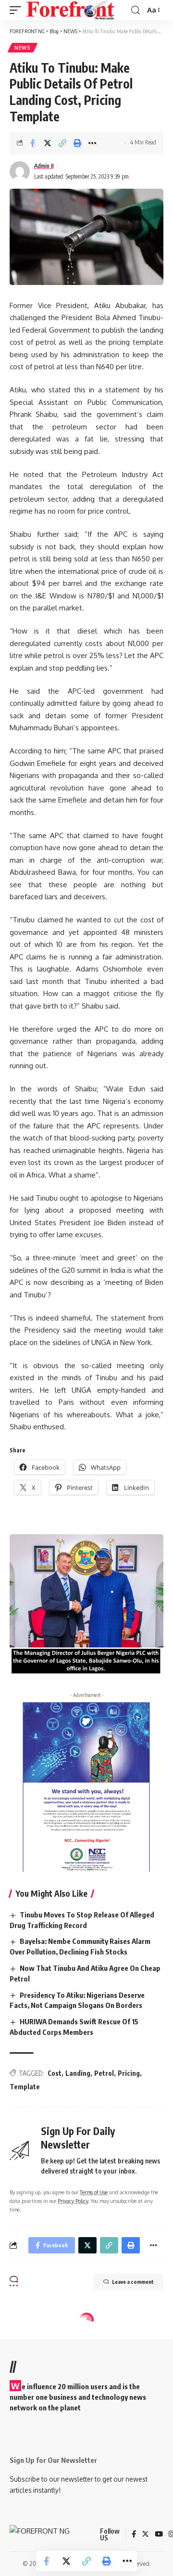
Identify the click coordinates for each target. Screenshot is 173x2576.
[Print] (77, 143)
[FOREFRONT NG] (70, 10)
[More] (92, 143)
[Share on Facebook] (33, 143)
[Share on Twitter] (48, 143)
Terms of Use (94, 2192)
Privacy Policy (73, 2201)
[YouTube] (159, 2535)
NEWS (23, 48)
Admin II (44, 166)
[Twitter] (145, 2535)
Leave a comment (133, 2282)
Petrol (104, 2073)
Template (25, 2087)
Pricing (129, 2073)
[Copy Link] (62, 143)
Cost (55, 2073)
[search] (136, 10)
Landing (78, 2073)
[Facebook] (134, 2535)
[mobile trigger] (18, 10)
